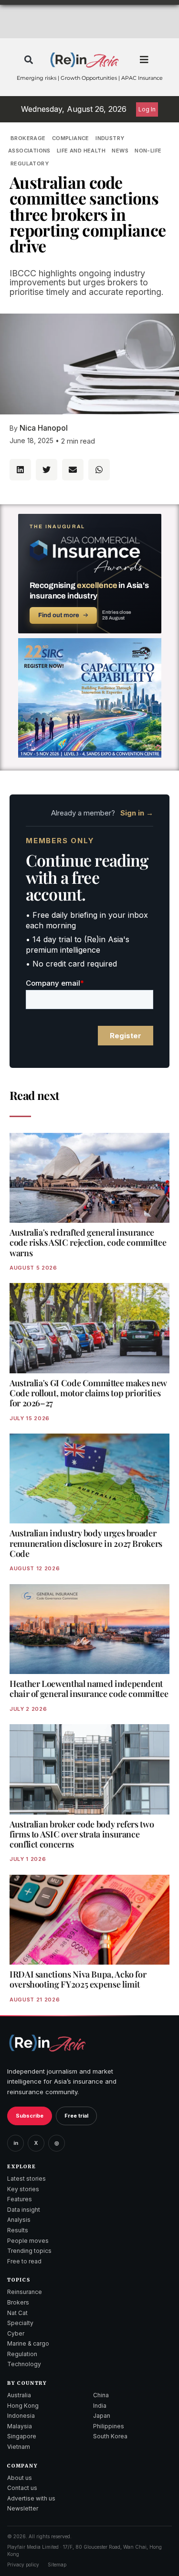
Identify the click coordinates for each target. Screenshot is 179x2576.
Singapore (22, 2436)
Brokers (18, 2302)
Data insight (24, 2210)
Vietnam (19, 2447)
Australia (19, 2395)
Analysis (19, 2220)
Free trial (76, 2116)
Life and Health (81, 151)
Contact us (22, 2488)
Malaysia (20, 2426)
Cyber (16, 2333)
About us (20, 2478)
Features (20, 2199)
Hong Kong (23, 2406)
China (101, 2395)
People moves (28, 2241)
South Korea (110, 2436)
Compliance (71, 138)
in (16, 2143)
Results (18, 2230)
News (120, 151)
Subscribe (30, 2116)
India (100, 2406)
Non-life (148, 151)
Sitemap (57, 2565)
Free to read (24, 2261)
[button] (29, 60)
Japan (102, 2416)
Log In (147, 109)
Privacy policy (23, 2565)
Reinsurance (25, 2292)
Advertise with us (31, 2498)
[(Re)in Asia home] (47, 2043)
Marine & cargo (28, 2343)
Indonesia (21, 2416)
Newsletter (23, 2508)
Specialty (20, 2323)
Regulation (22, 2354)
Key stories (23, 2189)
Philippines (109, 2426)
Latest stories (26, 2179)
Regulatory (30, 163)
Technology (24, 2364)
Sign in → (137, 813)
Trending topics (29, 2251)
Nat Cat (17, 2313)
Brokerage (28, 138)
